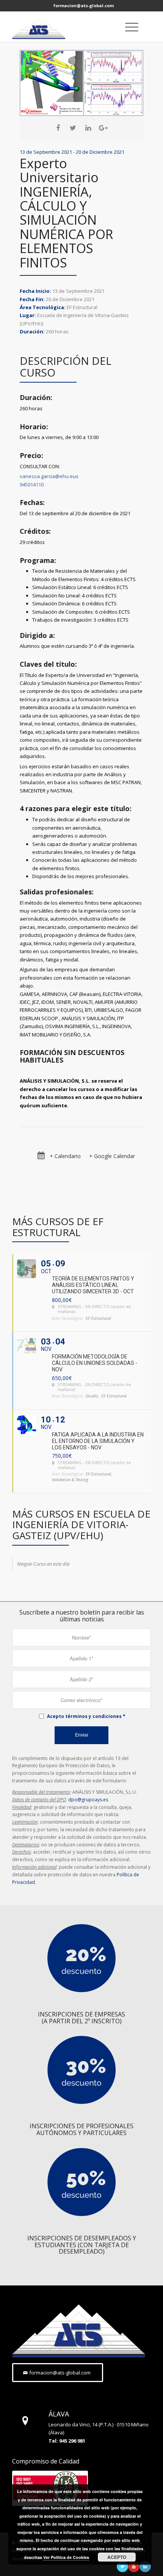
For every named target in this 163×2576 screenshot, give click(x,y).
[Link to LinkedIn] (145, 2567)
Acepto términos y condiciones (84, 1716)
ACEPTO (117, 2557)
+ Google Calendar (112, 1156)
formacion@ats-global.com (84, 5)
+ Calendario (65, 1156)
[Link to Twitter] (122, 2567)
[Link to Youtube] (134, 2567)
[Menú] (128, 27)
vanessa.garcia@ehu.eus (49, 476)
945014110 (32, 485)
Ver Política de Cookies (66, 2557)
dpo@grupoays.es (88, 1800)
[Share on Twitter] (73, 128)
